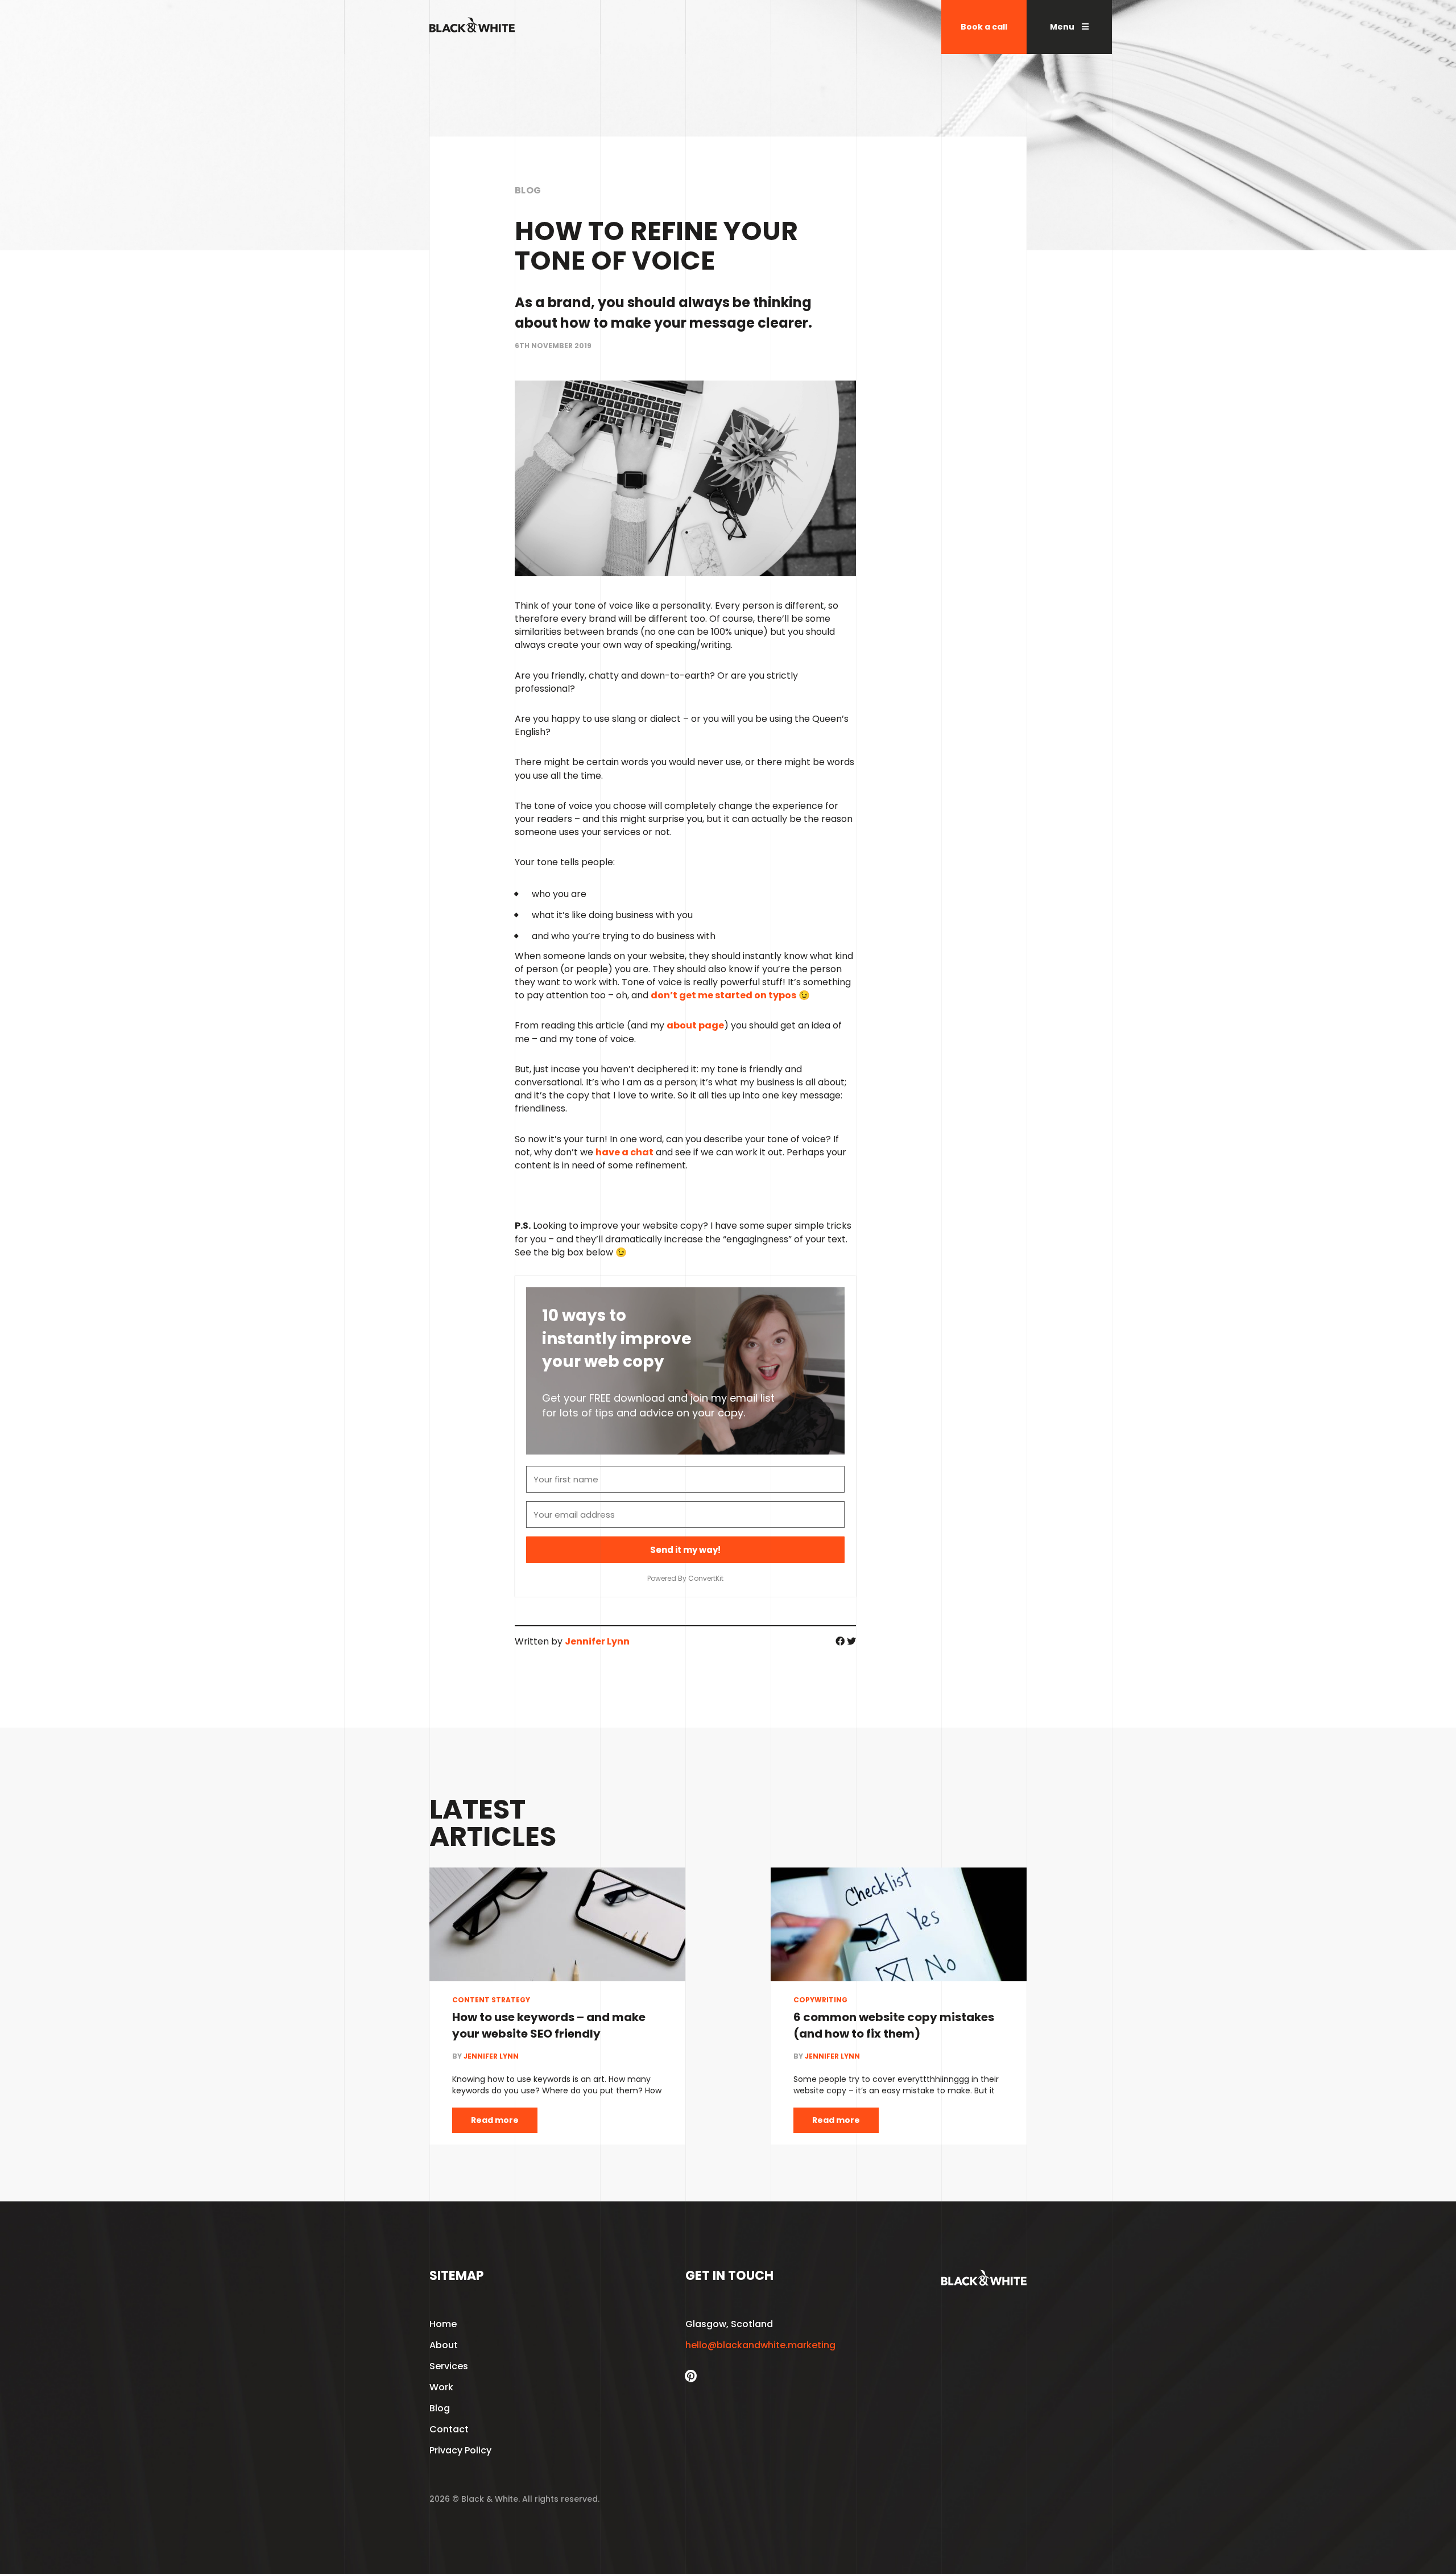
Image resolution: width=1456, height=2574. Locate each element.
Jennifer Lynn (597, 1641)
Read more (495, 2120)
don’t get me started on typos (723, 995)
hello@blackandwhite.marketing (760, 2345)
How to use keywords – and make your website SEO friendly (549, 2025)
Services (449, 2366)
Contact (449, 2429)
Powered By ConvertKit (685, 1578)
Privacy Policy (460, 2450)
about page (695, 1025)
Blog (528, 190)
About (444, 2345)
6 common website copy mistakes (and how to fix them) (894, 2025)
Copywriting (820, 2000)
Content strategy (491, 2000)
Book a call (984, 27)
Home (443, 2324)
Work (441, 2387)
